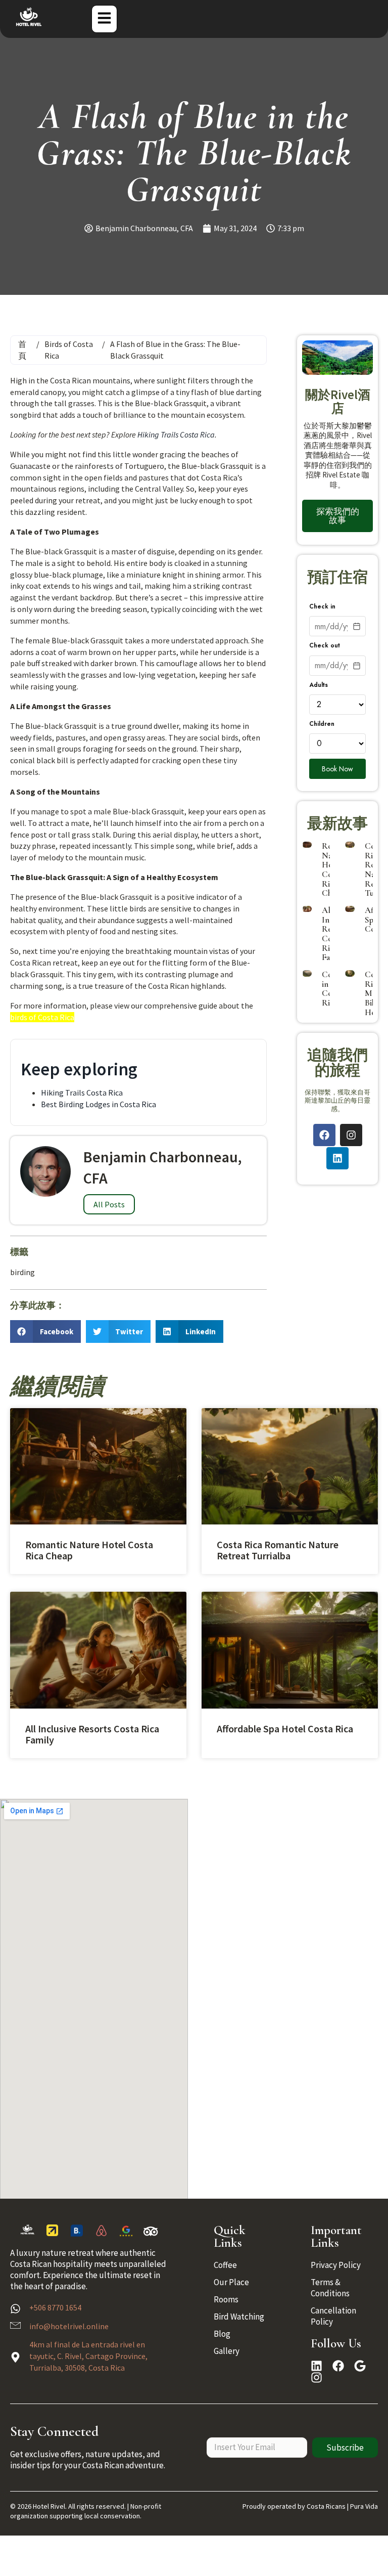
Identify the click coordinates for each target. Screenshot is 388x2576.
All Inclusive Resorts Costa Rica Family (92, 1734)
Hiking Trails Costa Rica (176, 434)
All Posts (109, 1204)
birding (22, 1272)
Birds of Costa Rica (69, 350)
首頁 (22, 350)
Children (322, 724)
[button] (45, 1331)
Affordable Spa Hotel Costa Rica (285, 1729)
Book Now (337, 769)
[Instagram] (351, 1135)
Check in (322, 607)
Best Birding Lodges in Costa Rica (99, 1104)
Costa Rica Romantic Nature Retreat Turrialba (278, 1550)
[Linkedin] (337, 1158)
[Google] (360, 2366)
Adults (319, 685)
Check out (325, 646)
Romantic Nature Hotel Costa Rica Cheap (89, 1550)
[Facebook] (324, 1135)
